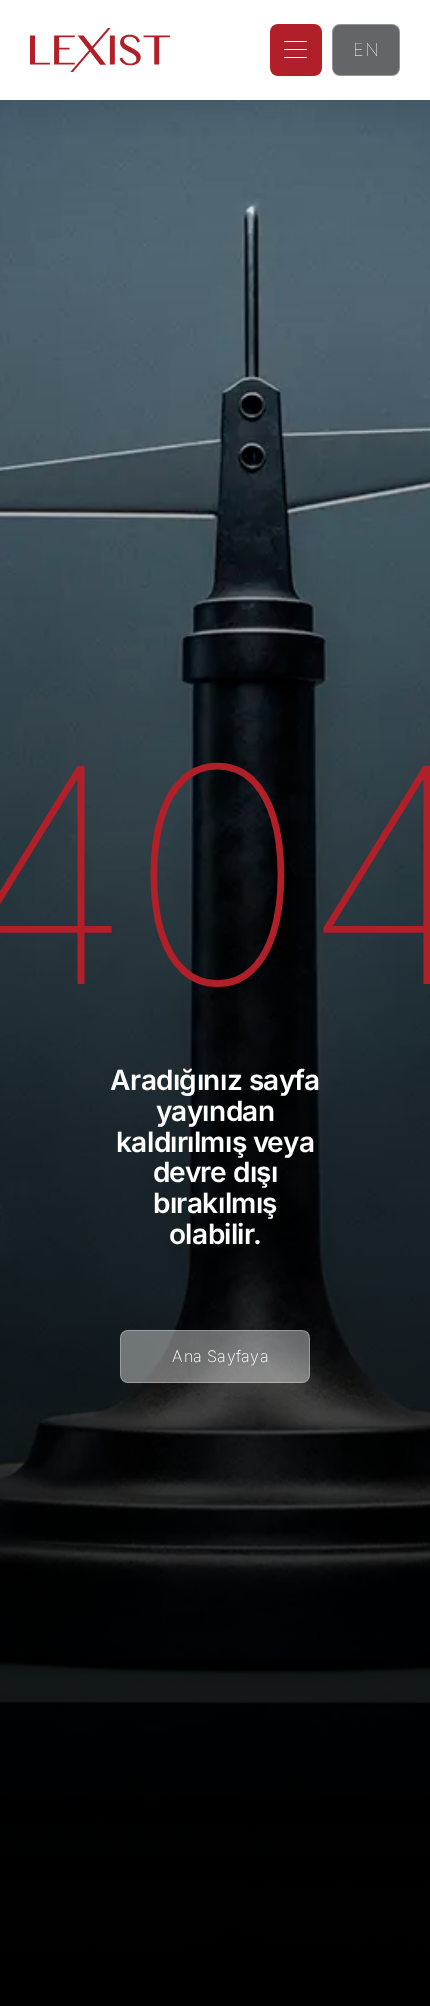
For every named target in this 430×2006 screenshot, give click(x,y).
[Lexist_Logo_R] (100, 36)
